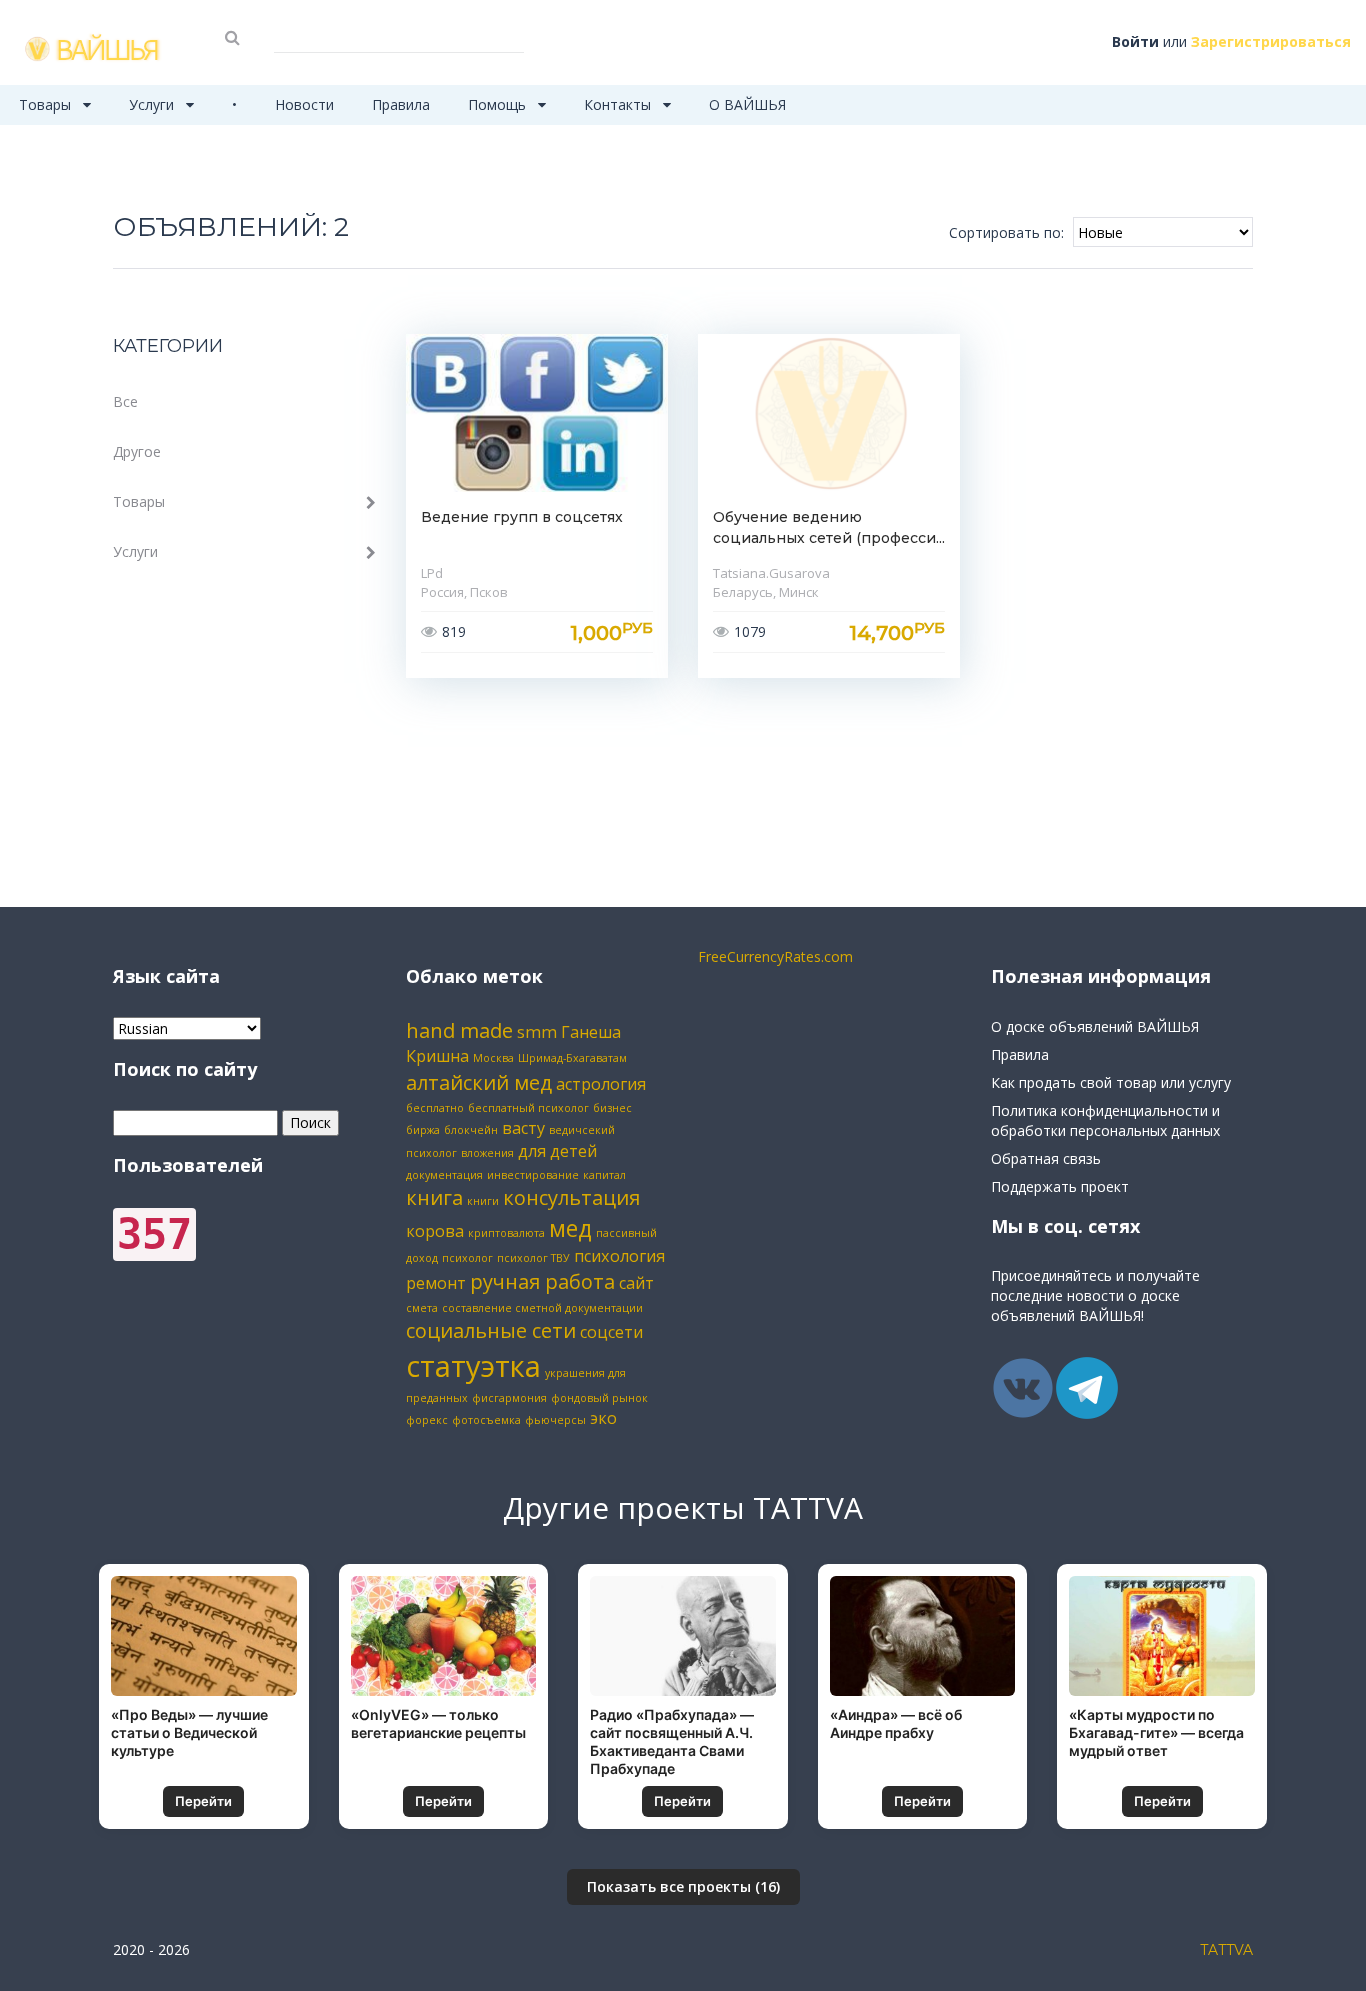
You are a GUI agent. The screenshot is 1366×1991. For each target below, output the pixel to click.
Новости (304, 104)
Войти (1135, 41)
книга (434, 1197)
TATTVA (1226, 1950)
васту (523, 1128)
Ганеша (591, 1032)
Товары (47, 104)
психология (619, 1256)
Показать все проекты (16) (683, 1886)
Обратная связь (1046, 1158)
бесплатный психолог (528, 1108)
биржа (423, 1130)
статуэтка (473, 1366)
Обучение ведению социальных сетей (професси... (829, 527)
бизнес (612, 1108)
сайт (636, 1283)
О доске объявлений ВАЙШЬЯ (1095, 1026)
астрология (601, 1084)
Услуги (153, 104)
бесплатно (435, 1108)
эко (603, 1418)
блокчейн (471, 1130)
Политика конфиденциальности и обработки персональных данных (1105, 1120)
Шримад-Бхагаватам (572, 1058)
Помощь (499, 104)
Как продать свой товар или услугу (1111, 1082)
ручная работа (542, 1281)
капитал (604, 1175)
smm (537, 1032)
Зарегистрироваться (1271, 41)
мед (570, 1228)
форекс (427, 1420)
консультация (571, 1197)
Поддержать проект (1060, 1186)
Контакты (619, 104)
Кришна (437, 1056)
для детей (557, 1151)
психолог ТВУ (533, 1258)
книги (483, 1201)
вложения (487, 1153)
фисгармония (509, 1398)
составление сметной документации (542, 1308)
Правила (401, 104)
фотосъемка (486, 1420)
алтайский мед (479, 1082)
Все (125, 401)
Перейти (203, 1801)
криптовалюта (506, 1233)
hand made (459, 1030)
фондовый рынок (599, 1398)
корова (435, 1231)
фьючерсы (555, 1420)
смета (422, 1308)
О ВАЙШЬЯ (747, 104)
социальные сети (491, 1330)
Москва (493, 1058)
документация (444, 1175)
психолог (467, 1258)
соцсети (611, 1332)
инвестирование (533, 1175)
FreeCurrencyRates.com (775, 956)
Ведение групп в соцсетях (522, 517)
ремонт (436, 1283)
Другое (137, 451)
